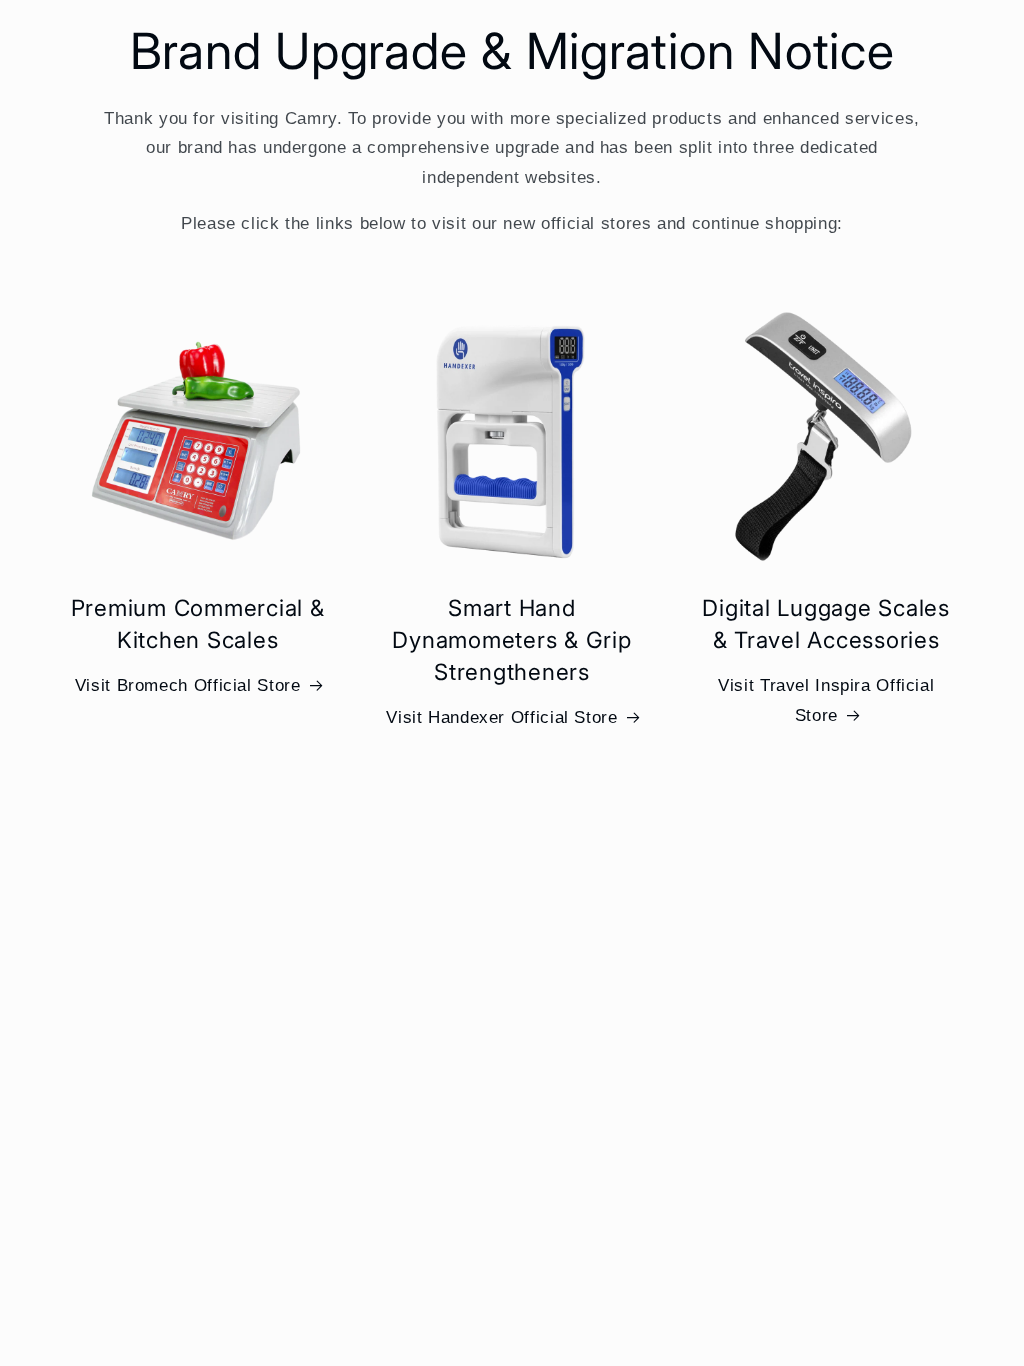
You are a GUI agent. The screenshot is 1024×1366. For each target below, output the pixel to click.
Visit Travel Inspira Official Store (826, 700)
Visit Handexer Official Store (501, 717)
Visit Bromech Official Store (188, 685)
